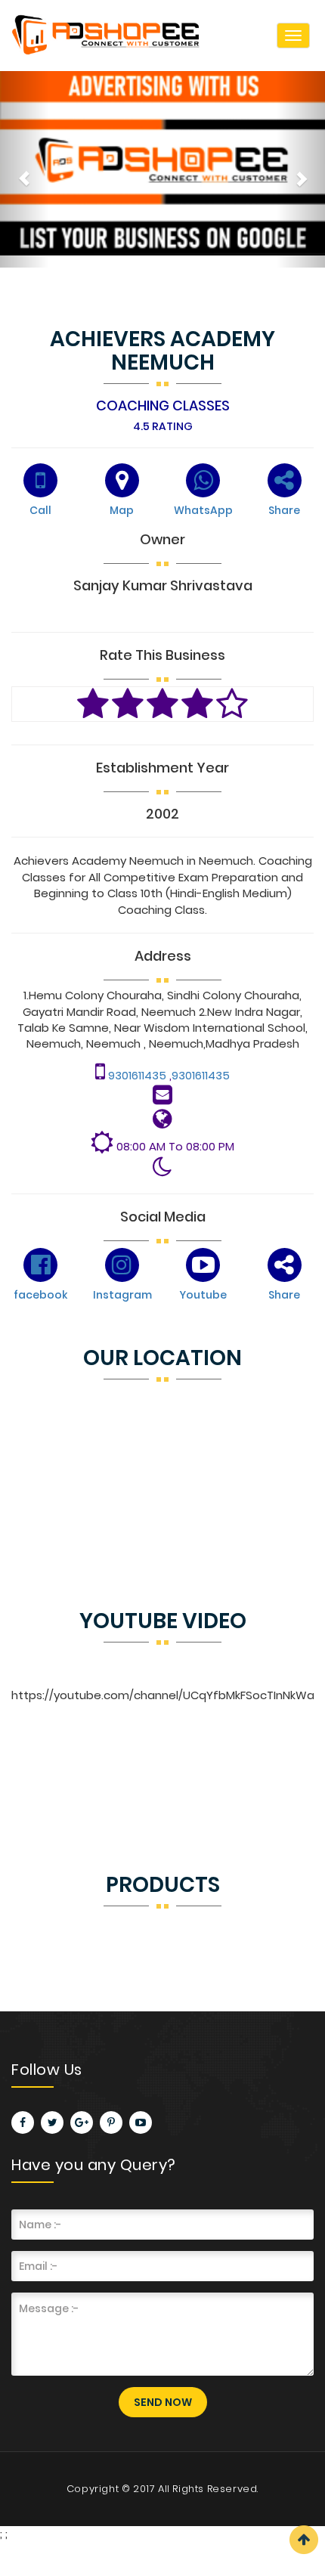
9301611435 (139, 1075)
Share (284, 510)
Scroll (304, 2540)
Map (122, 510)
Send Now (163, 2402)
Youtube (203, 1295)
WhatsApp (203, 510)
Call (40, 510)
